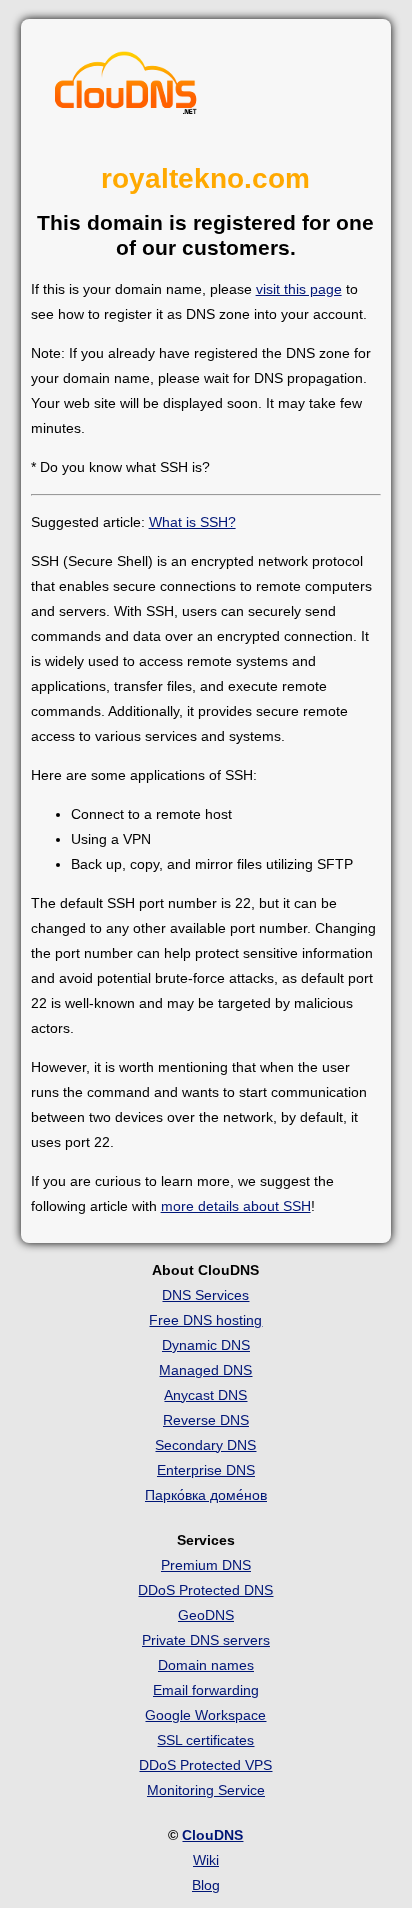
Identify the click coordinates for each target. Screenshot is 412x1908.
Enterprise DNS (206, 1470)
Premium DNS (206, 1565)
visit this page (299, 289)
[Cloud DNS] (126, 88)
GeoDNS (206, 1615)
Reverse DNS (206, 1420)
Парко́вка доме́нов (206, 1495)
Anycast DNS (205, 1395)
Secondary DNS (205, 1445)
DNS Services (205, 1295)
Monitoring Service (206, 1790)
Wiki (206, 1860)
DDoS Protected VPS (205, 1765)
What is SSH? (192, 522)
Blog (206, 1885)
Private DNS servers (206, 1640)
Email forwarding (206, 1690)
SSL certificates (205, 1740)
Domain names (206, 1665)
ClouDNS (212, 1835)
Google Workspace (205, 1715)
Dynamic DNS (206, 1345)
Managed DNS (205, 1370)
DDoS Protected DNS (205, 1590)
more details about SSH (236, 1206)
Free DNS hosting (205, 1320)
